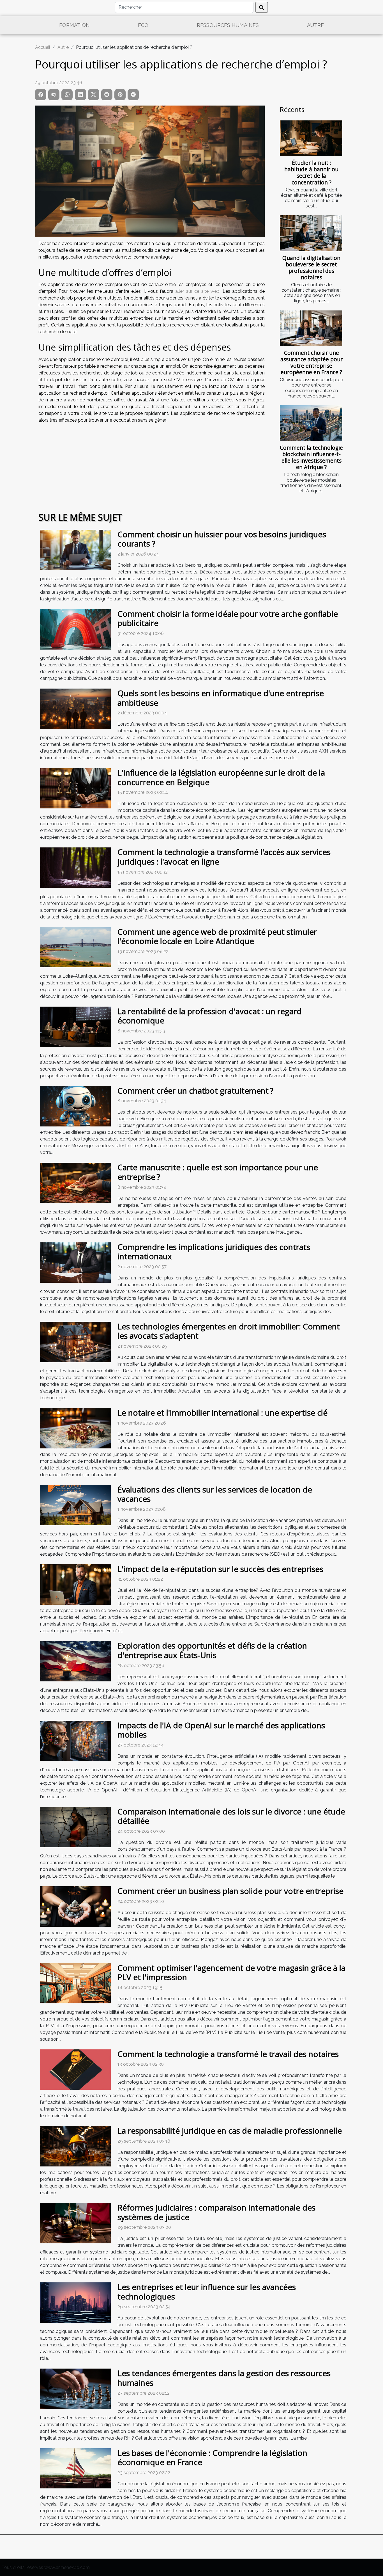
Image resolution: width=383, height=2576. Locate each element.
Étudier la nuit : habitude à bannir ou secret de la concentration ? (311, 172)
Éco (143, 25)
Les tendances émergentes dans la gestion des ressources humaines (224, 2378)
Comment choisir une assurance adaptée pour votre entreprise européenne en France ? (312, 362)
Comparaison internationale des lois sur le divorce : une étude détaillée (231, 1816)
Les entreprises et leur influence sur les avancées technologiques (207, 2292)
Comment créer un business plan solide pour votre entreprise (230, 1891)
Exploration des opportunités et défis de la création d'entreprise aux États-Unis (212, 1650)
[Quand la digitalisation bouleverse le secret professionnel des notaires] (311, 233)
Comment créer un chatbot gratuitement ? (195, 1091)
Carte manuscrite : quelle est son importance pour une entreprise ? (218, 1172)
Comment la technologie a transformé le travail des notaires (228, 2054)
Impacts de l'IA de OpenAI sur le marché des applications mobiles (221, 1730)
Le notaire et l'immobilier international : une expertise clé (222, 1412)
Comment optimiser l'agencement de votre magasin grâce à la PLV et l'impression (231, 1972)
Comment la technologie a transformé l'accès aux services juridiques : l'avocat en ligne (224, 857)
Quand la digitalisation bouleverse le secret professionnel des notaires (311, 268)
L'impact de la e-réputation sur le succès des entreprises (220, 1569)
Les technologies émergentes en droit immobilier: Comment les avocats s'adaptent (229, 1331)
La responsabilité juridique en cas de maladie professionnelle (230, 2131)
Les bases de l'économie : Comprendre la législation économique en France (212, 2458)
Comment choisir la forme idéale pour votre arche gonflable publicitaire (228, 618)
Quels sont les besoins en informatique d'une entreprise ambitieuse (221, 698)
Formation (74, 25)
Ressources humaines (228, 25)
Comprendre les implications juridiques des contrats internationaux (214, 1252)
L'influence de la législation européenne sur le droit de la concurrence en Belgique (221, 777)
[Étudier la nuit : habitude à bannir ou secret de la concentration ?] (311, 138)
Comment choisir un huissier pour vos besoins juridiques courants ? (222, 539)
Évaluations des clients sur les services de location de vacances (215, 1494)
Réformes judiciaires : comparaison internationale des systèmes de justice (216, 2212)
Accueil (43, 47)
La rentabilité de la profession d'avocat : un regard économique (210, 1016)
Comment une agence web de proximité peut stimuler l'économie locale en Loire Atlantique (217, 936)
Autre (315, 25)
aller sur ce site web (197, 291)
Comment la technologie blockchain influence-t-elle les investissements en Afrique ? (311, 457)
